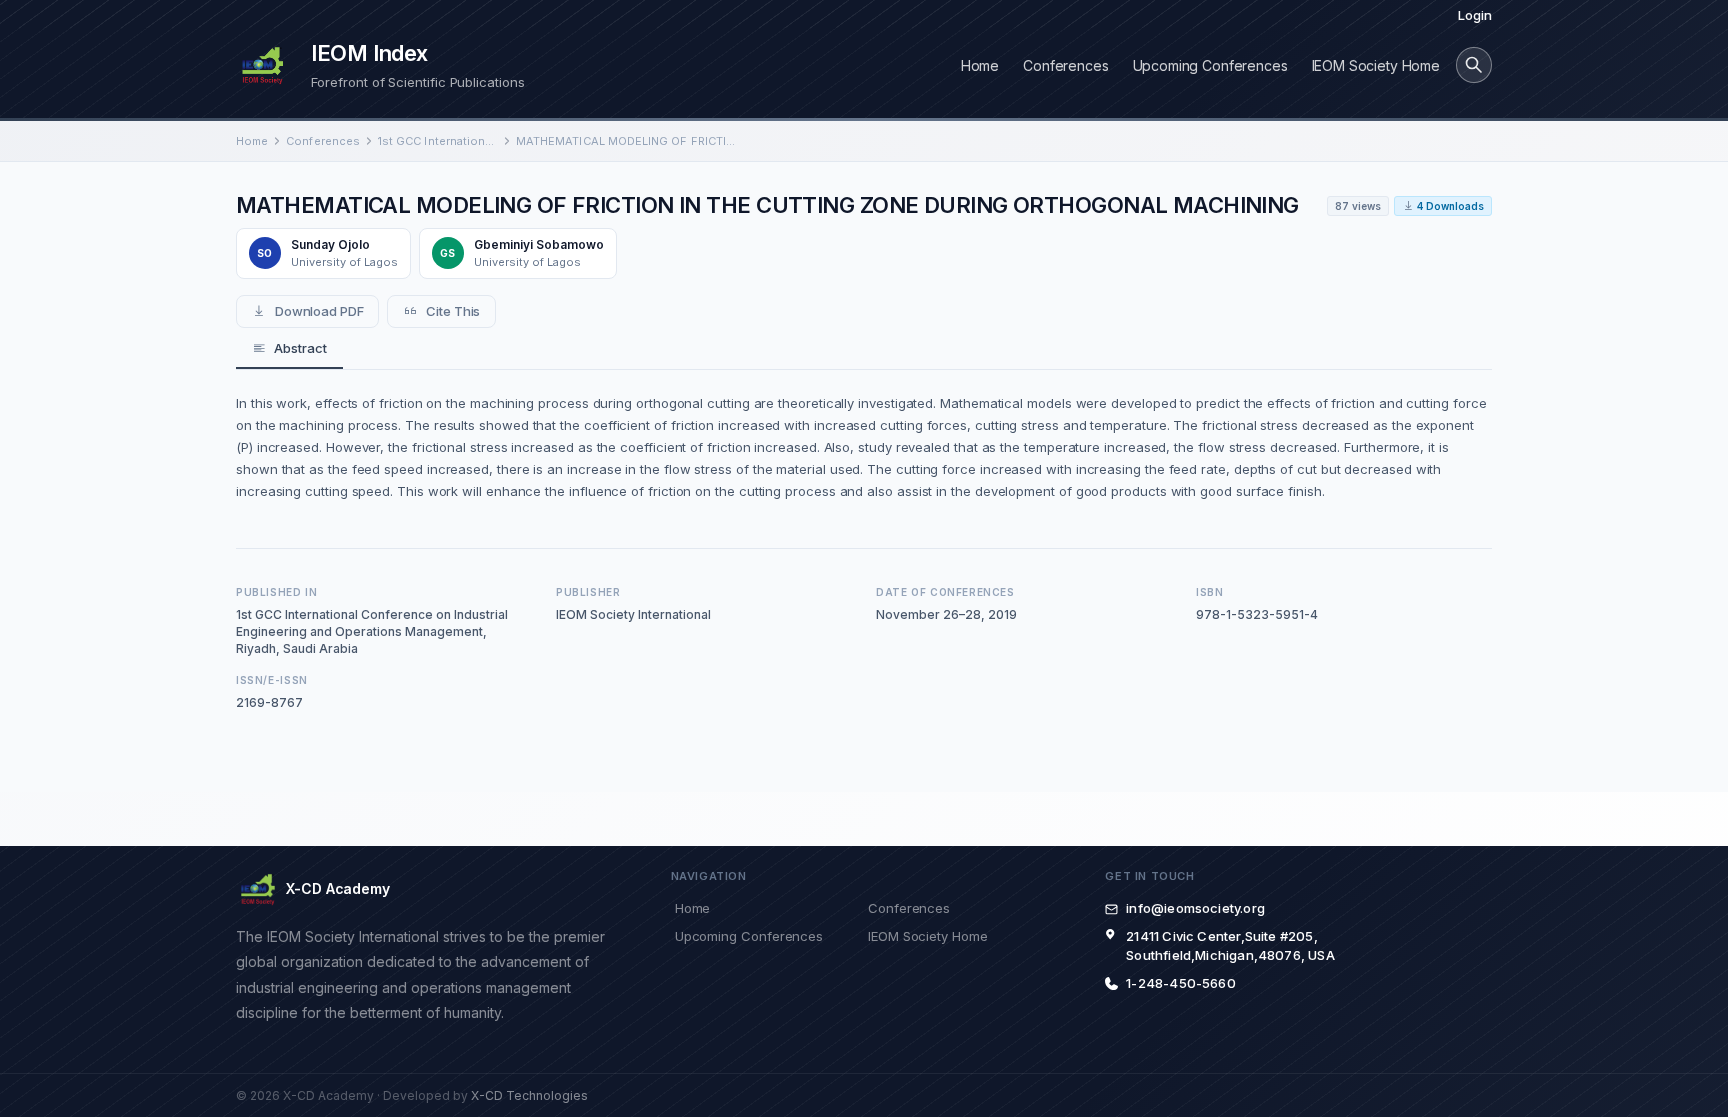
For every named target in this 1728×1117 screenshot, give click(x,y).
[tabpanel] (864, 447)
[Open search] (1474, 65)
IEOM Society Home (1376, 65)
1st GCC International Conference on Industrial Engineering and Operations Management (438, 141)
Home (980, 65)
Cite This (453, 311)
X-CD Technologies (529, 1095)
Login (1475, 15)
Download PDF (319, 311)
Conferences (1065, 65)
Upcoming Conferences (1210, 65)
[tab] (289, 349)
